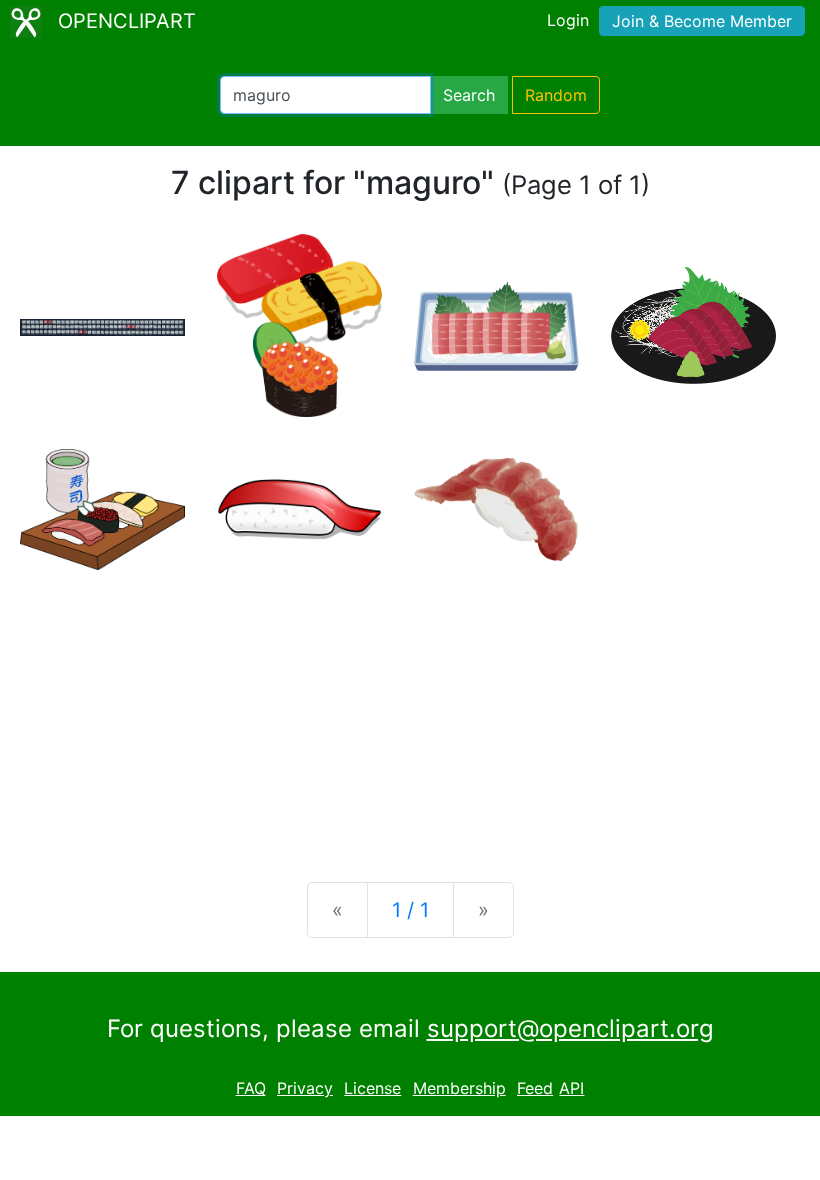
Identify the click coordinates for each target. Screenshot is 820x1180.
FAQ (251, 1088)
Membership (459, 1088)
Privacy (305, 1088)
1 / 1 (410, 910)
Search (469, 95)
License (372, 1088)
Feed (535, 1088)
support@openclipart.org (570, 1028)
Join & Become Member (702, 21)
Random (556, 95)
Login (568, 20)
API (571, 1088)
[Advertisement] (410, 710)
